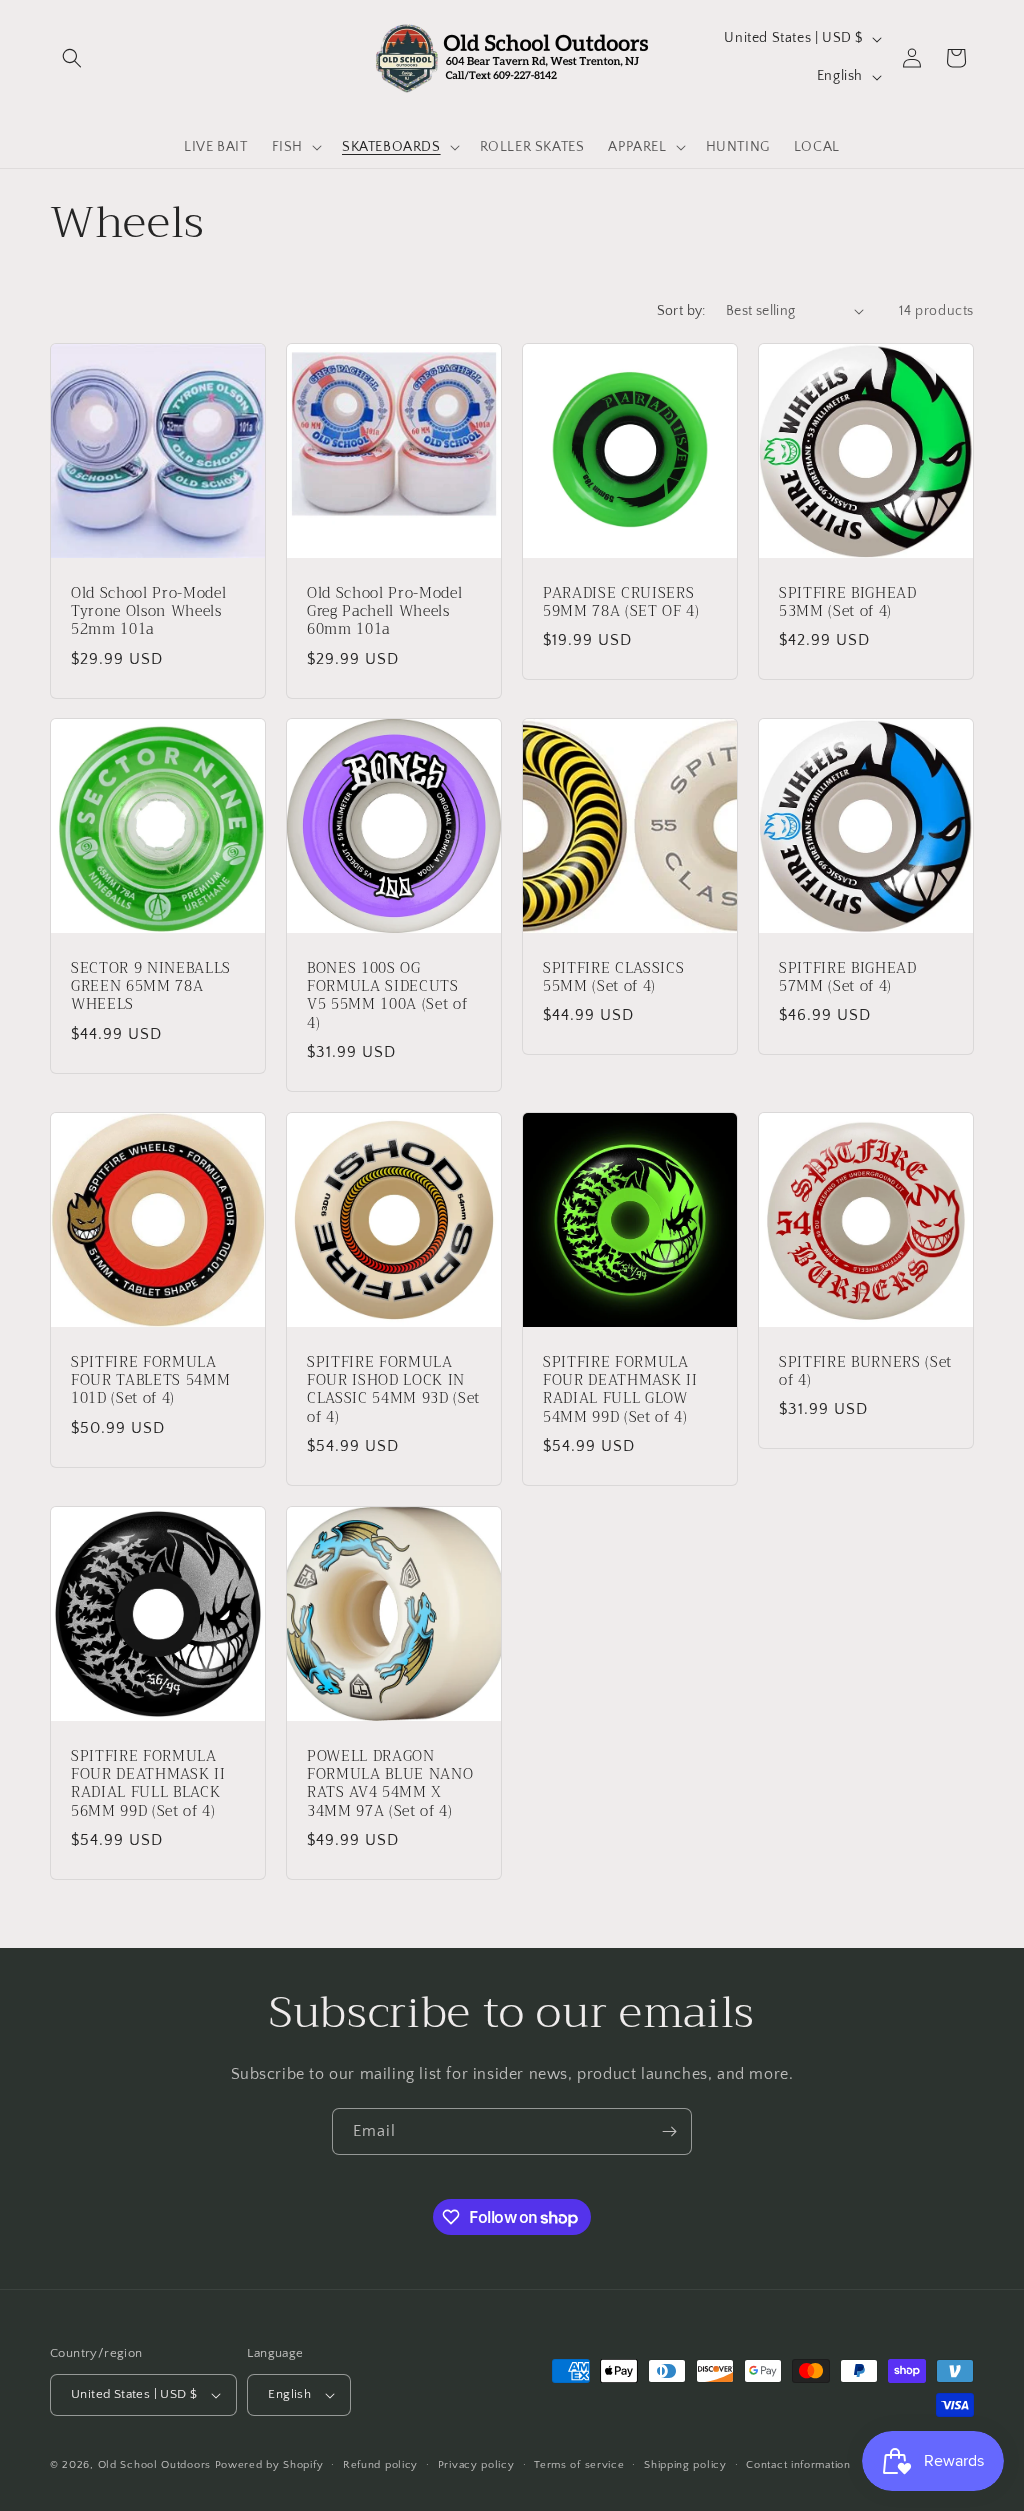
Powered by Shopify (269, 2465)
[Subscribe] (669, 2131)
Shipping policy (685, 2465)
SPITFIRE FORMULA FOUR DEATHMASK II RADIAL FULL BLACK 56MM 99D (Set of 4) (148, 1784)
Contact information (798, 2465)
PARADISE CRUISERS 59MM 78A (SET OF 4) (621, 603)
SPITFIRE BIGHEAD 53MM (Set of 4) (848, 603)
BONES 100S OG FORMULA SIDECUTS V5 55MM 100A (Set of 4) (387, 996)
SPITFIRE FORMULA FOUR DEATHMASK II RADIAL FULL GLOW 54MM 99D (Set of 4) (620, 1390)
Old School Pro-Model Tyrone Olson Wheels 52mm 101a (148, 612)
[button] (72, 58)
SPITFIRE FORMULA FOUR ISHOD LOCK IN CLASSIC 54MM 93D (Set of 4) (393, 1390)
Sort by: (681, 311)
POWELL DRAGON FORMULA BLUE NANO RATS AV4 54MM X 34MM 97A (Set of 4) (390, 1784)
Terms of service (579, 2465)
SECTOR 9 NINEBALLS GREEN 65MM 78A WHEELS (151, 987)
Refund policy (380, 2465)
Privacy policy (476, 2465)
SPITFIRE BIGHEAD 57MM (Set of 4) (848, 978)
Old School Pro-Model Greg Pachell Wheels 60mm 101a (384, 612)
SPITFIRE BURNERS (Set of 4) (865, 1372)
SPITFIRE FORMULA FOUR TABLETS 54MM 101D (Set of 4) (150, 1381)
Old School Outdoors (154, 2465)
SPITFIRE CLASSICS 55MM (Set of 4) (613, 978)
